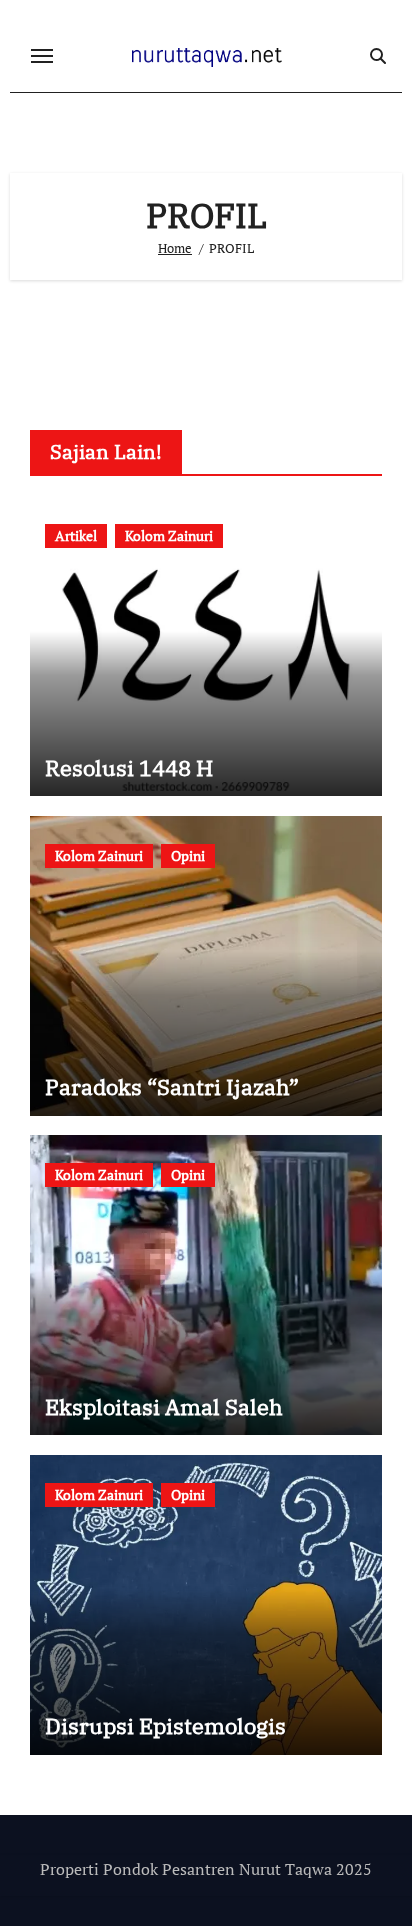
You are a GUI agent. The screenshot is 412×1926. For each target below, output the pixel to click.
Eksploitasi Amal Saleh (164, 1406)
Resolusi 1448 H (129, 767)
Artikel (76, 535)
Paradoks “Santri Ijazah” (172, 1086)
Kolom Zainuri (169, 535)
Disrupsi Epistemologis (165, 1725)
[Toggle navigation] (42, 56)
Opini (188, 855)
